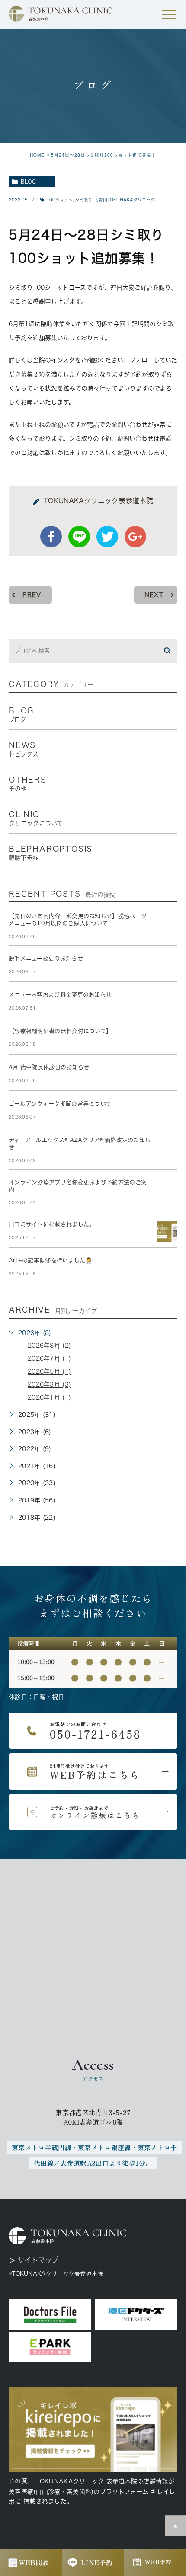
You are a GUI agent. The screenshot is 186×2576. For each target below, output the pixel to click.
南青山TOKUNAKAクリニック (125, 200)
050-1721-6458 (93, 1731)
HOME (37, 155)
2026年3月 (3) (49, 1385)
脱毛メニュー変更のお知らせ (46, 958)
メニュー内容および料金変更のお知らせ (60, 995)
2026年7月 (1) (49, 1359)
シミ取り (83, 200)
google (135, 537)
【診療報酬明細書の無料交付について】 (60, 1031)
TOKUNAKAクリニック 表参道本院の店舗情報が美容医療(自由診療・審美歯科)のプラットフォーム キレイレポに (92, 2491)
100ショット (59, 200)
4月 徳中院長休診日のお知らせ (49, 1067)
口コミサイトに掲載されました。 (52, 1224)
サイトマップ (38, 2260)
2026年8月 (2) (49, 1346)
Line (79, 537)
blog (28, 182)
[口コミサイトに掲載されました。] (167, 1231)
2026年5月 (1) (49, 1372)
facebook (51, 537)
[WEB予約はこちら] (93, 1771)
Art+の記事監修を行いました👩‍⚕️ (51, 1261)
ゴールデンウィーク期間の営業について (60, 1104)
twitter (107, 537)
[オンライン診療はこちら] (93, 1812)
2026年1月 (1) (49, 1397)
